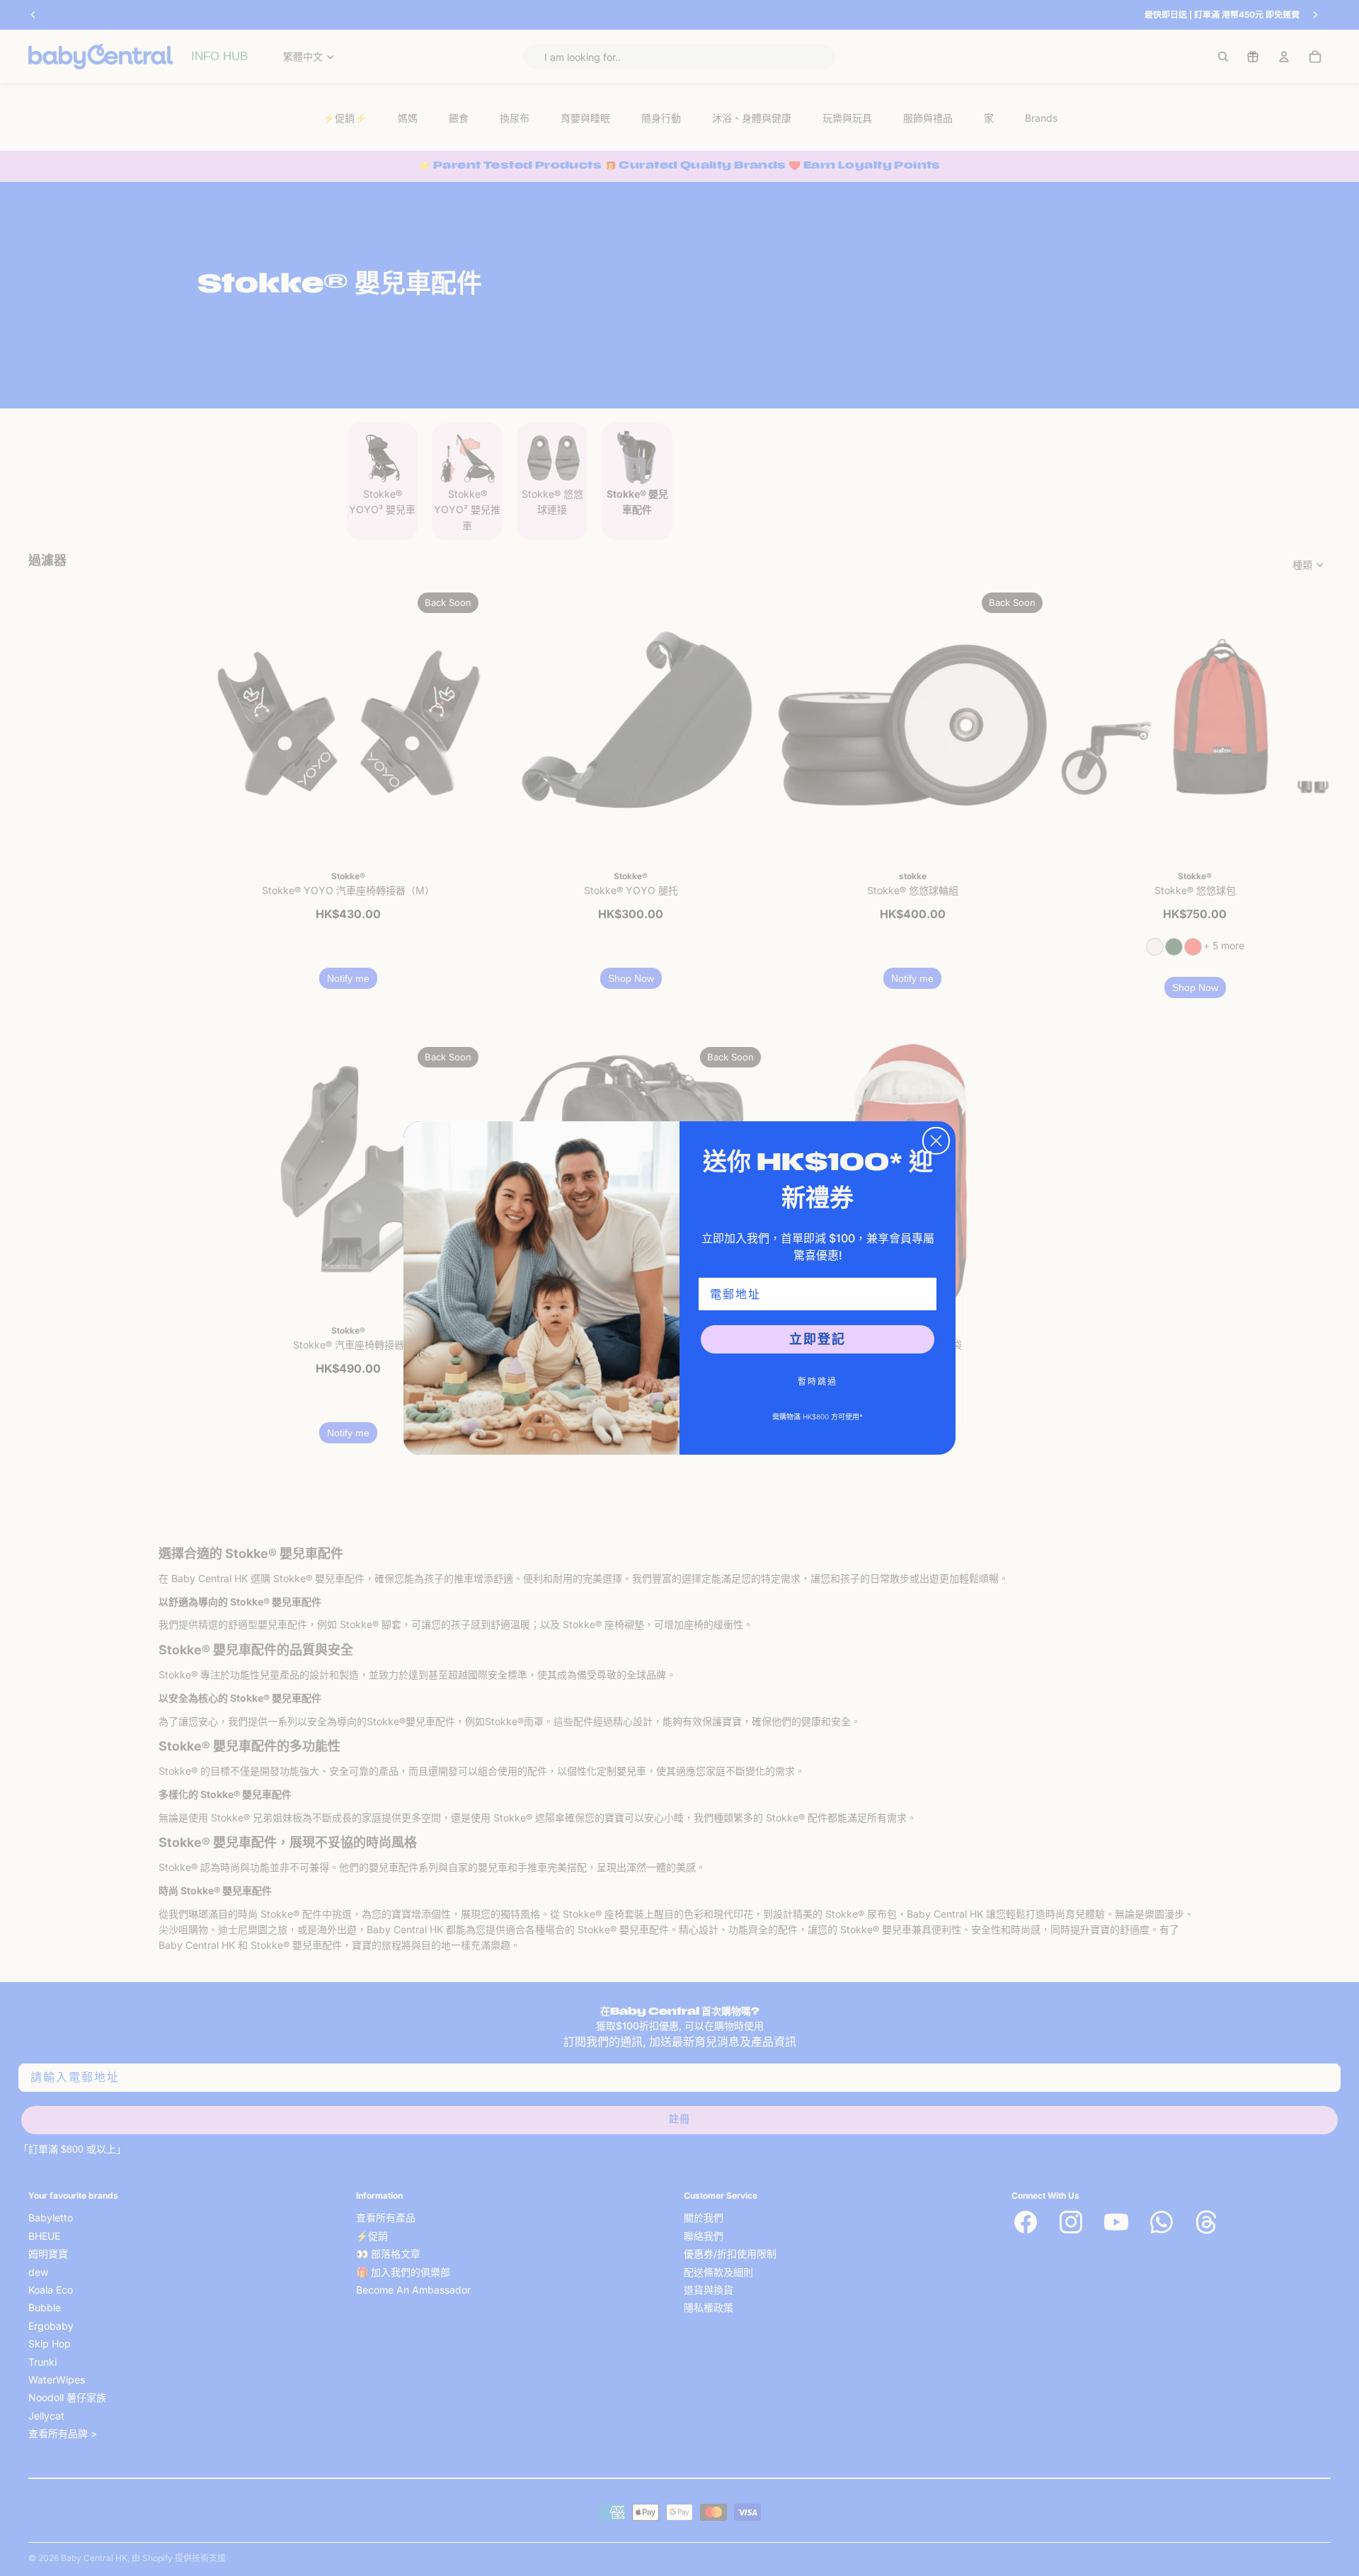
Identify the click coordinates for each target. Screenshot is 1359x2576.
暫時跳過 (818, 1381)
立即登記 (818, 1339)
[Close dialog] (936, 1141)
